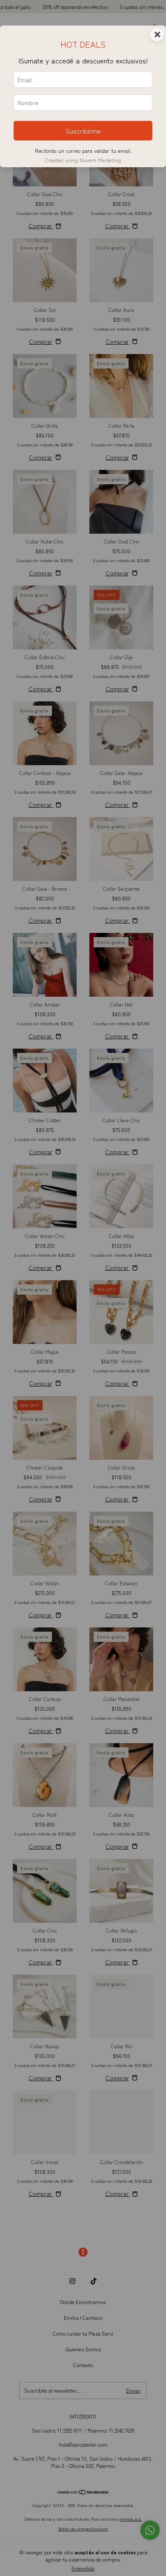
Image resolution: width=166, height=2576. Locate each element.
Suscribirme (83, 131)
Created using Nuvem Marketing (83, 160)
